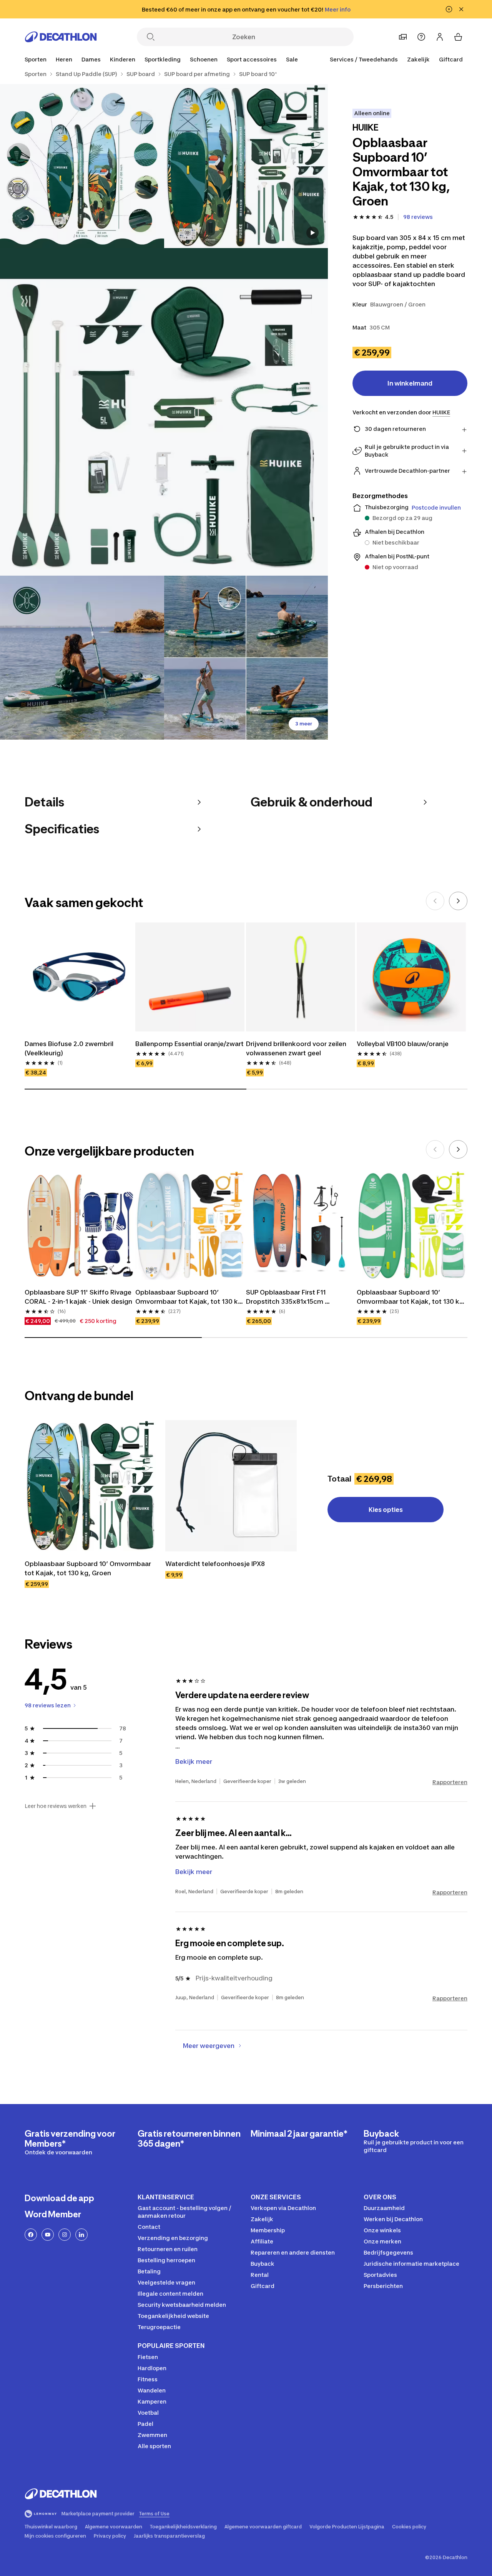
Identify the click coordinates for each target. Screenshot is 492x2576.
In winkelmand (410, 383)
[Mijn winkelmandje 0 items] (458, 37)
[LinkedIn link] (81, 2235)
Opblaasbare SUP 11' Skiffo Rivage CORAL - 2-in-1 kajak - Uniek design (79, 1297)
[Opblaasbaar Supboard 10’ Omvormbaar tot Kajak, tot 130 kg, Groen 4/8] (82, 658)
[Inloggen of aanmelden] (440, 37)
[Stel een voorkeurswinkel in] (403, 37)
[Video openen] (312, 233)
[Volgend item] (458, 901)
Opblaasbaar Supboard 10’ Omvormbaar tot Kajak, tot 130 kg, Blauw (190, 1297)
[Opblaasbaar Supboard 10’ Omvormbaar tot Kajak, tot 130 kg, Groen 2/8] (82, 166)
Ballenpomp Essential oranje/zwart (189, 1044)
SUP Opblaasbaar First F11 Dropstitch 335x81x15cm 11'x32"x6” (287, 1297)
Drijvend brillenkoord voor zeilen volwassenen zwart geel (297, 1048)
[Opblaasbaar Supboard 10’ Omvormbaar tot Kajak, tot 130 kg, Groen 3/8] (164, 412)
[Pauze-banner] (449, 9)
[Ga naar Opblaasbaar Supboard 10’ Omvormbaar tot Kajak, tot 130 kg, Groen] (90, 1486)
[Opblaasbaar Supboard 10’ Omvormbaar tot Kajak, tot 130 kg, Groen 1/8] (246, 166)
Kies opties (386, 1510)
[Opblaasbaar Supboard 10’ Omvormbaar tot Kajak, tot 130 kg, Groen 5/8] (246, 658)
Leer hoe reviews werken (56, 1806)
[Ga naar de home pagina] (61, 37)
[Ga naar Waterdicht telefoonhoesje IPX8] (231, 1486)
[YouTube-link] (48, 2235)
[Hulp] (421, 37)
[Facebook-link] (31, 2235)
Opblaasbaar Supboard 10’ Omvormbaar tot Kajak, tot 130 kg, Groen (411, 1297)
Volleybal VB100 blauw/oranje (403, 1044)
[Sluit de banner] (461, 9)
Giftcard (451, 59)
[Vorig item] (435, 901)
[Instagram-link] (65, 2235)
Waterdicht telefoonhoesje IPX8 (215, 1564)
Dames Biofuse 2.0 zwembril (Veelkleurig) (70, 1048)
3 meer (304, 724)
